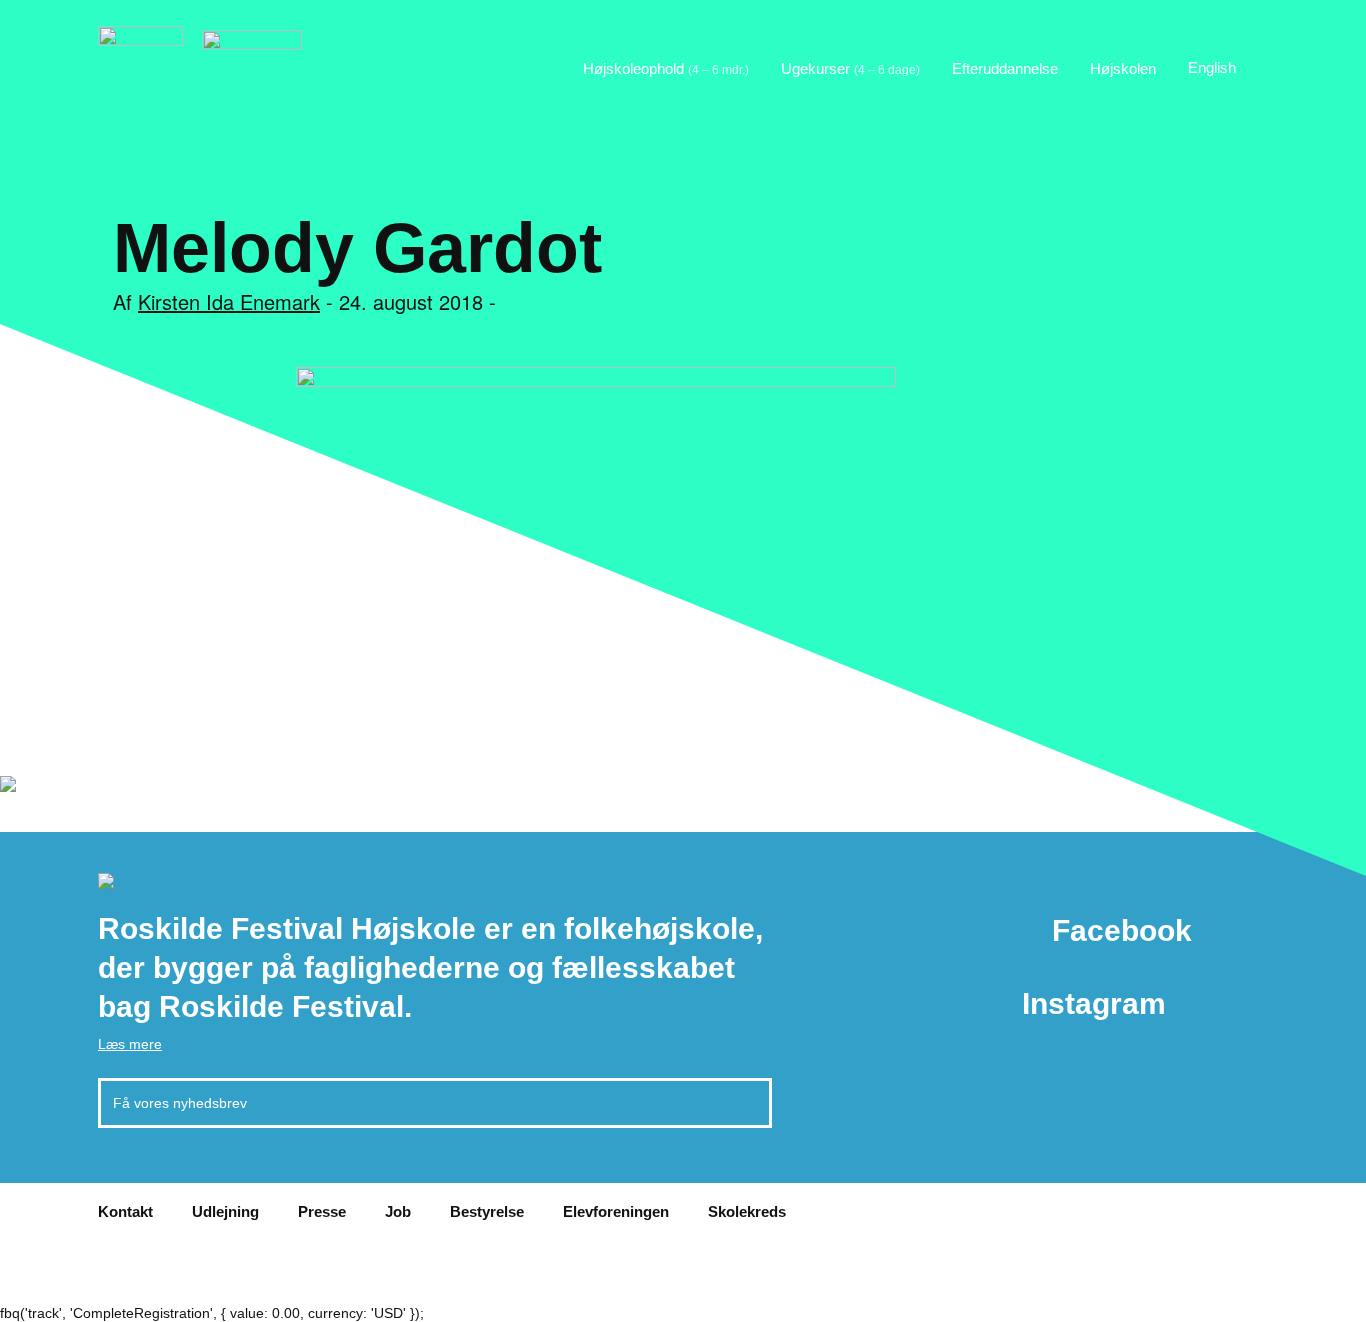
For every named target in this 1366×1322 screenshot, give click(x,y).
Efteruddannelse (1005, 68)
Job (398, 1211)
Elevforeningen (616, 1211)
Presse (322, 1211)
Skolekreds (747, 1211)
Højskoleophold (666, 68)
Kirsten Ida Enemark (229, 301)
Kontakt (125, 1211)
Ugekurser (850, 68)
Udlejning (225, 1211)
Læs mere (130, 1044)
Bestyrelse (487, 1211)
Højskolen (1123, 68)
